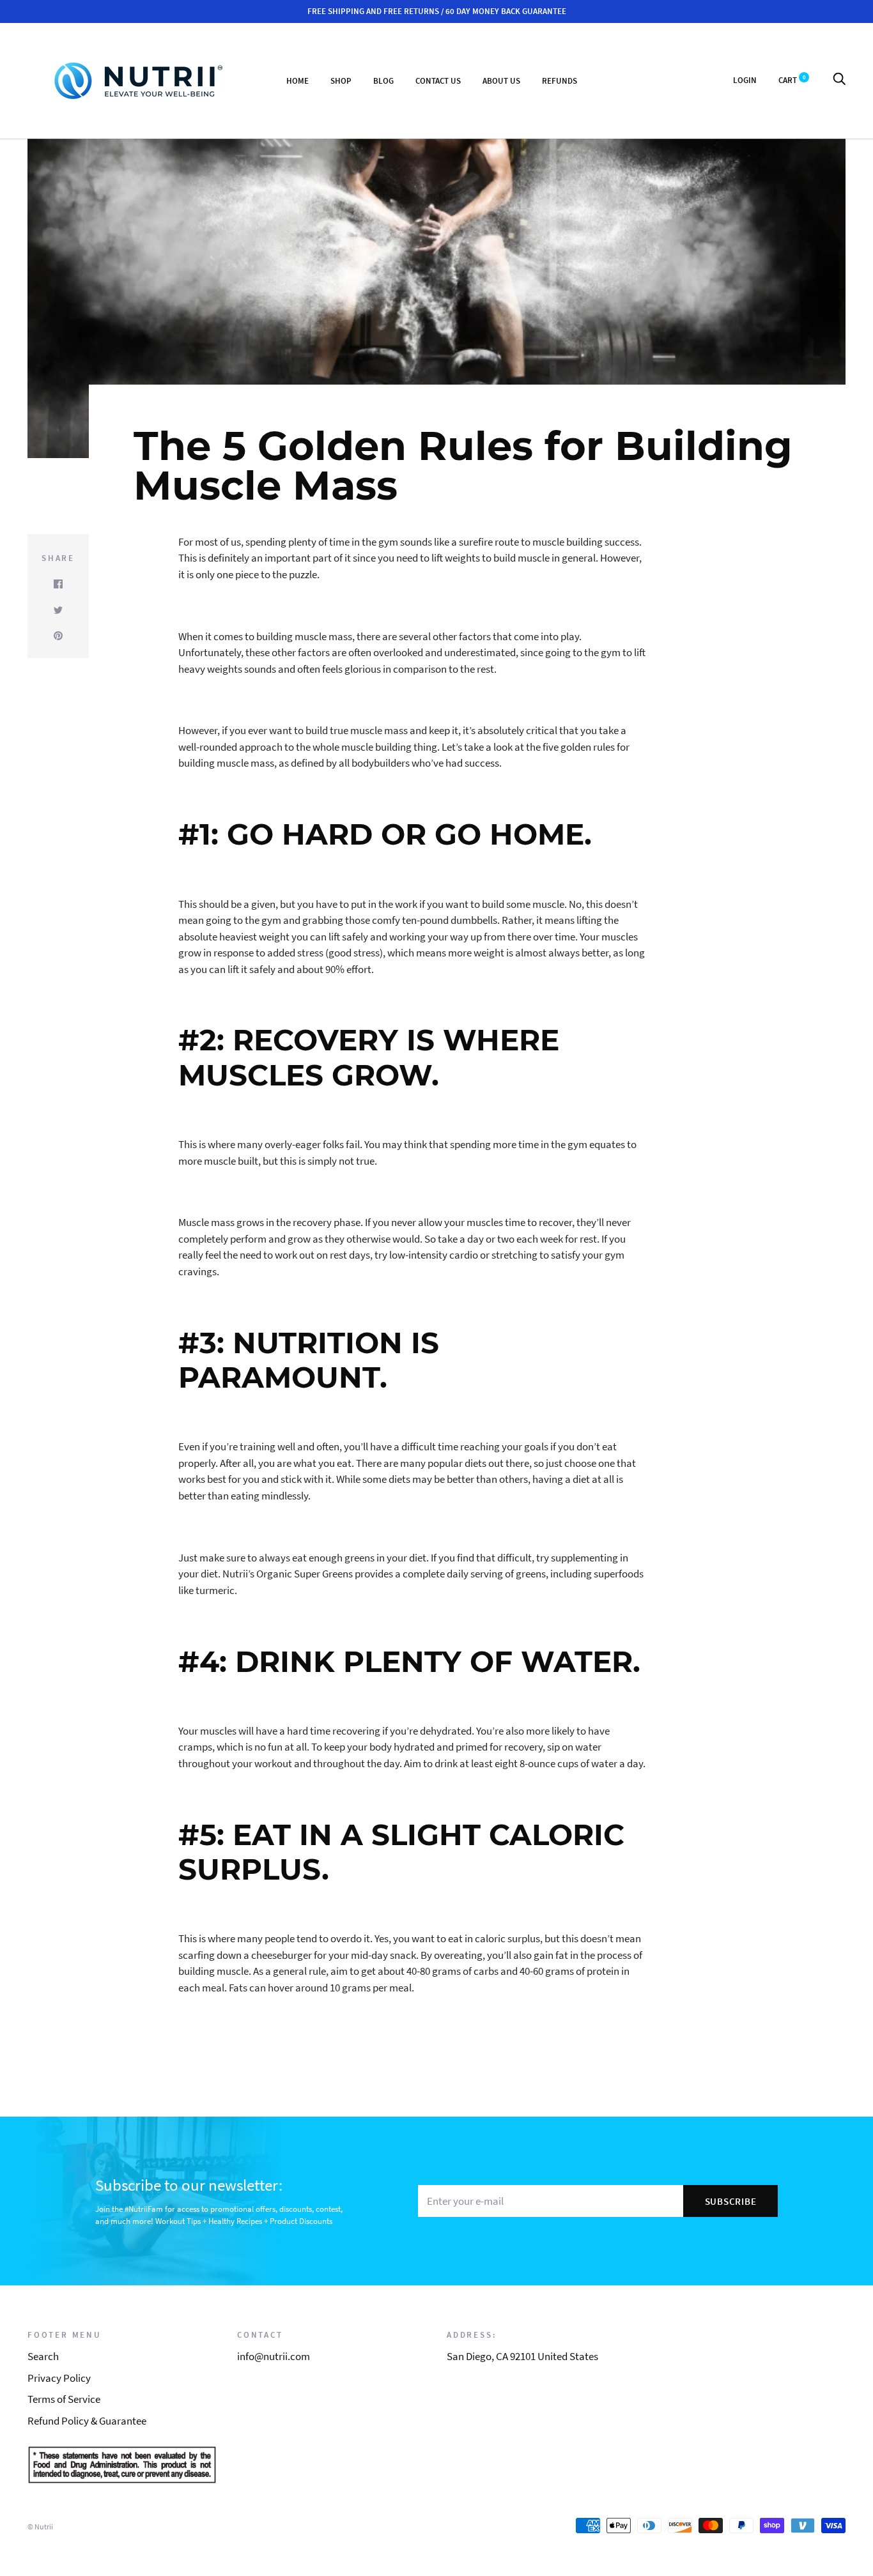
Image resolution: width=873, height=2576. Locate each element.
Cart (792, 80)
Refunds (560, 80)
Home (297, 80)
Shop (341, 80)
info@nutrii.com (274, 2356)
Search (43, 2356)
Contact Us (438, 80)
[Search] (839, 80)
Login (745, 80)
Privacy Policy (59, 2378)
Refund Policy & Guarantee (87, 2421)
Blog (383, 80)
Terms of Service (64, 2399)
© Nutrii (40, 2526)
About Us (501, 80)
